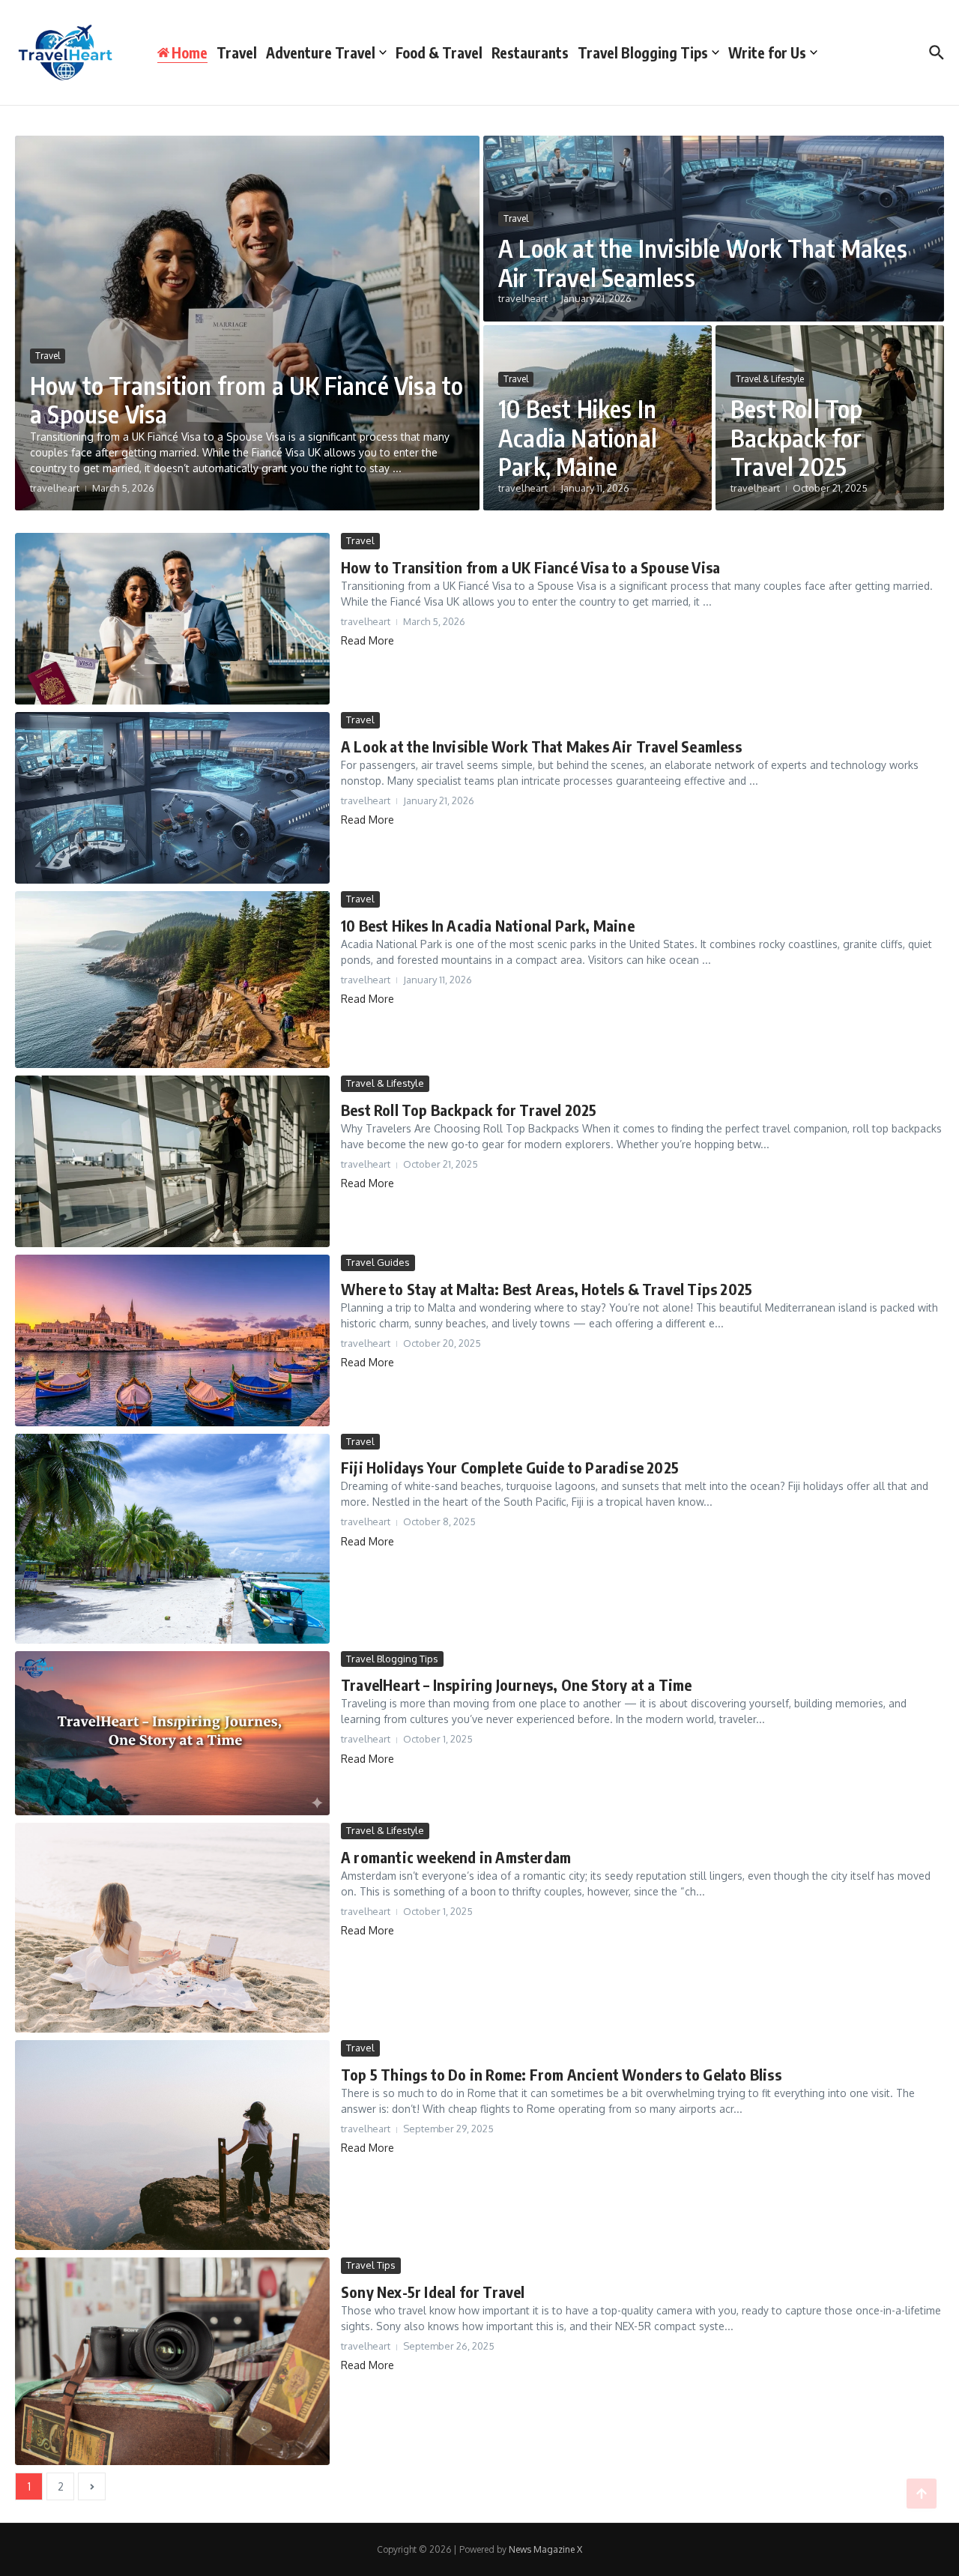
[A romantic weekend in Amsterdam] (172, 1928)
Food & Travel (439, 52)
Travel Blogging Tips (643, 52)
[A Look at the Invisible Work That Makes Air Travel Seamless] (172, 798)
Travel (237, 52)
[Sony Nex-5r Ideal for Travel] (172, 2361)
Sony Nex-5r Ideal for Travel (433, 2292)
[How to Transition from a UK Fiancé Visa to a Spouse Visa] (172, 619)
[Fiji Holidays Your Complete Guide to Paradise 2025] (172, 1539)
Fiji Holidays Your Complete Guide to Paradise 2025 (510, 1467)
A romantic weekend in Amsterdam (456, 1857)
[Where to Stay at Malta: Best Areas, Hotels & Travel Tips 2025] (172, 1340)
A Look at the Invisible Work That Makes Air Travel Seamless (703, 262)
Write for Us (767, 52)
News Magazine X (545, 2549)
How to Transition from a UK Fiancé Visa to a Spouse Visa (246, 399)
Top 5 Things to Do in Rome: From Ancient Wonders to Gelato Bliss (561, 2074)
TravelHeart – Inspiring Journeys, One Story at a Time (517, 1684)
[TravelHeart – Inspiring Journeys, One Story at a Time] (172, 1734)
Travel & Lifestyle (770, 379)
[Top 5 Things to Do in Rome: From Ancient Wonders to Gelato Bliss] (172, 2145)
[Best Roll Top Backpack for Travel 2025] (172, 1161)
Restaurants (530, 52)
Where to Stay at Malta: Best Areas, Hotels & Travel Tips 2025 (547, 1289)
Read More (367, 640)
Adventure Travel (321, 52)
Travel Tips (371, 2265)
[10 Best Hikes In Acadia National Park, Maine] (172, 980)
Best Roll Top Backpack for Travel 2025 (797, 437)
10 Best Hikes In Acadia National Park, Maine (578, 437)
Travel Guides (378, 1262)
